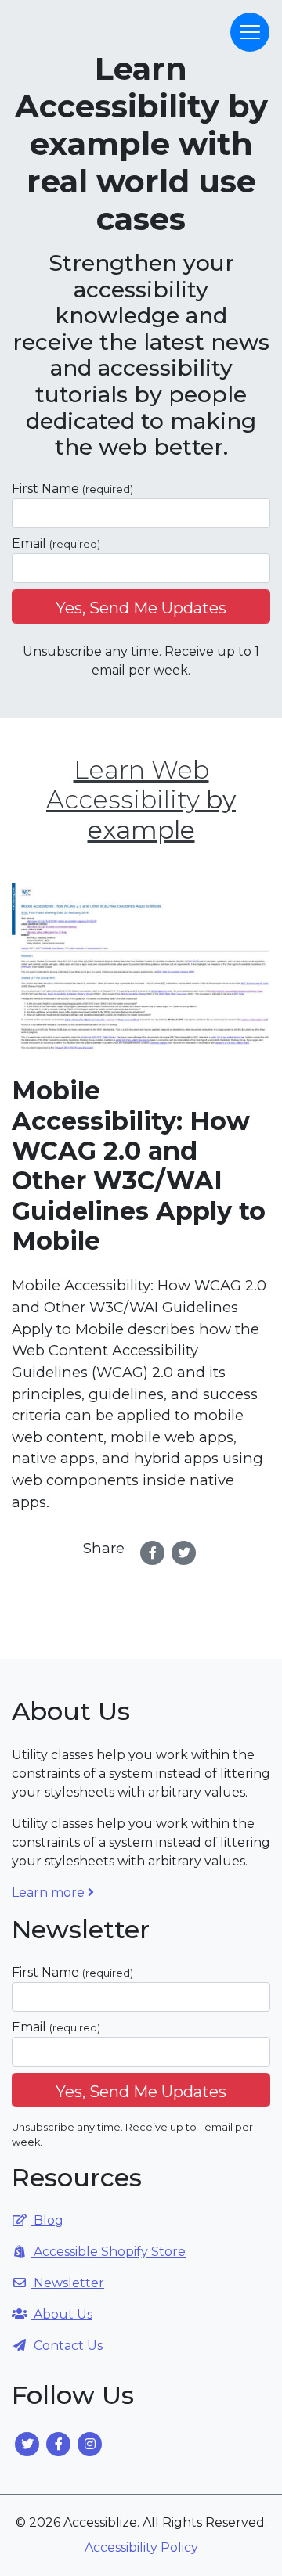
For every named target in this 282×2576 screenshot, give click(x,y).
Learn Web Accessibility (141, 800)
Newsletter (67, 2283)
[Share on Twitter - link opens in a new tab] (184, 1552)
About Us (61, 2314)
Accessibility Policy (141, 2547)
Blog (47, 2220)
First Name (72, 489)
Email (56, 543)
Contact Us (67, 2346)
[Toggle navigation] (250, 32)
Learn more (50, 1892)
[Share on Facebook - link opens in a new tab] (153, 1552)
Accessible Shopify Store (108, 2252)
